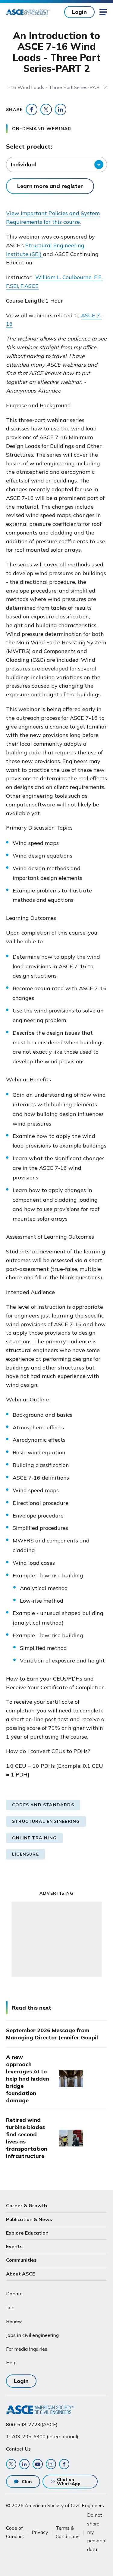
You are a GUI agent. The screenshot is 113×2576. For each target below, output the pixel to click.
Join (10, 2307)
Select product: (29, 146)
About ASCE (20, 2274)
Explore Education (27, 2233)
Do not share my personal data (97, 2532)
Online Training (34, 1838)
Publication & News (29, 2219)
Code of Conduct (15, 2532)
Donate (14, 2294)
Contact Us (18, 2449)
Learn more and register (50, 186)
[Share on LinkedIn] (61, 109)
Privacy (40, 2532)
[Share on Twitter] (46, 109)
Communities (21, 2260)
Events (14, 2246)
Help (11, 2362)
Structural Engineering (46, 1821)
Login (79, 12)
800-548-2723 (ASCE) (32, 2424)
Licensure (25, 1854)
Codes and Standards (43, 1805)
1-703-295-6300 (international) (42, 2436)
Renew (14, 2321)
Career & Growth (27, 2205)
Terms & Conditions (68, 2532)
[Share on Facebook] (32, 109)
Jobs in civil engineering (32, 2335)
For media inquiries (27, 2349)
